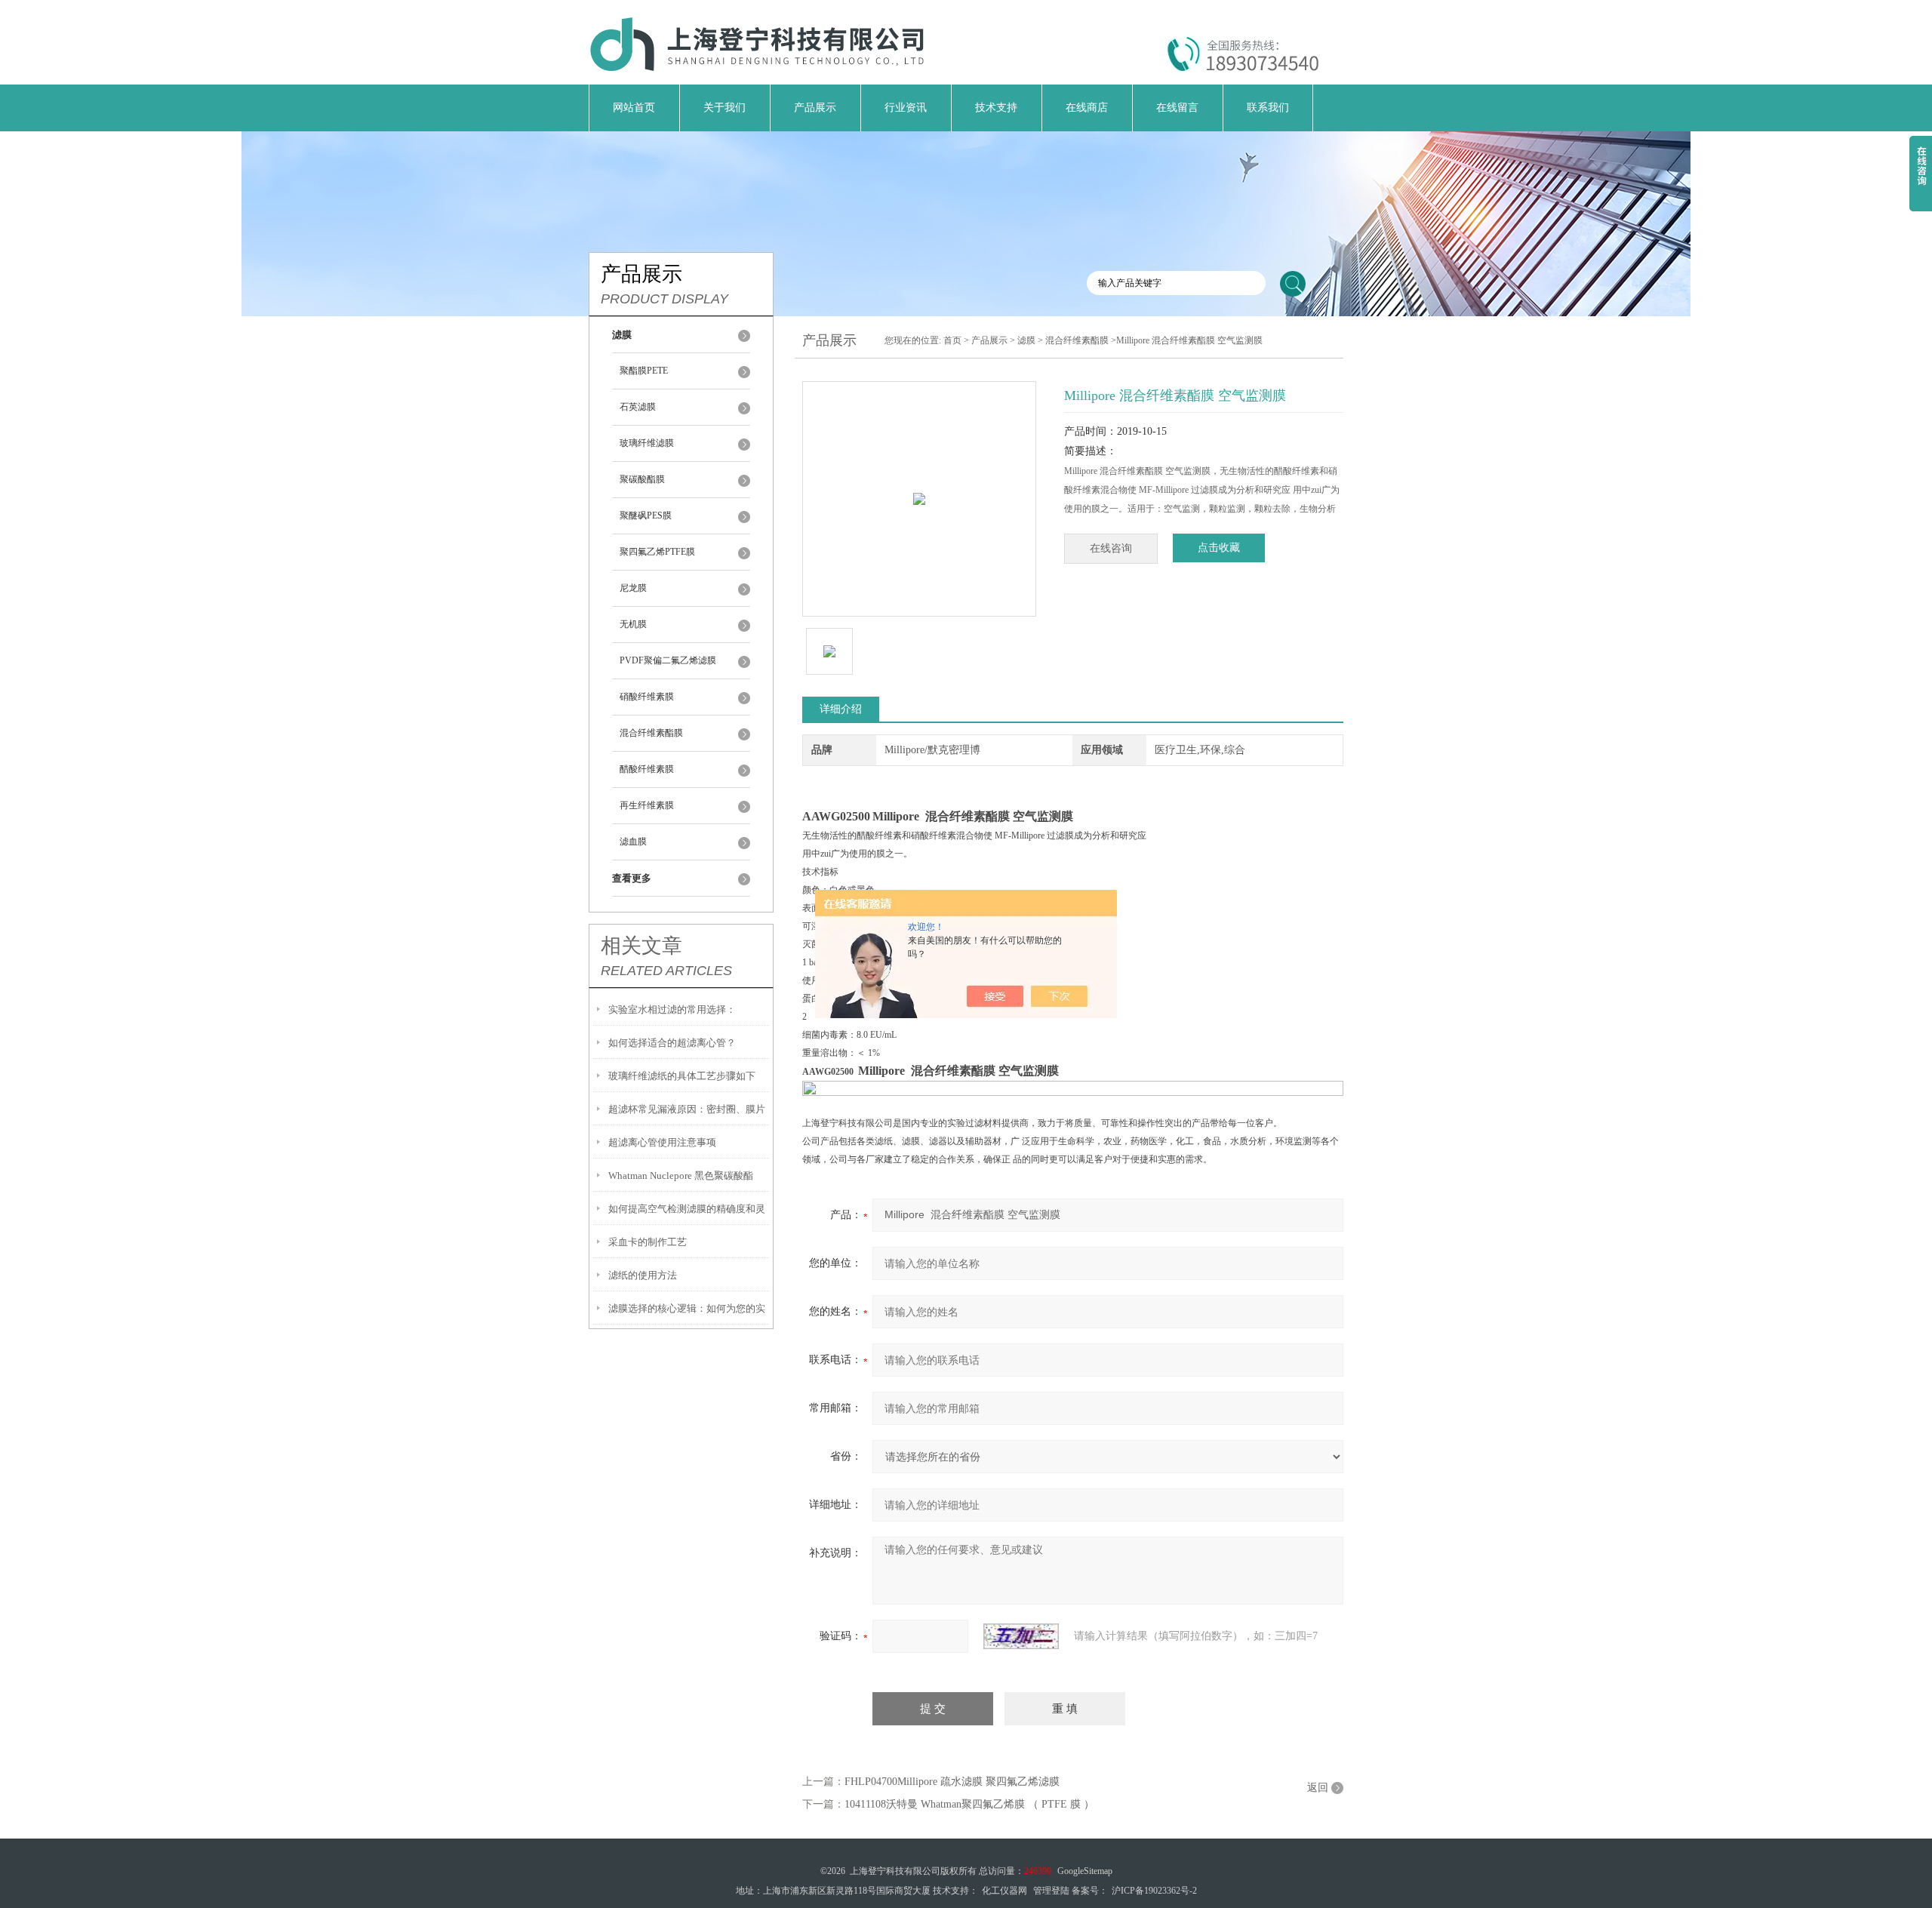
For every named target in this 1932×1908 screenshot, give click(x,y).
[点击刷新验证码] (1021, 1636)
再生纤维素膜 (647, 805)
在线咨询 (1111, 548)
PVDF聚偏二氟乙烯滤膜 (668, 660)
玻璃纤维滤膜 (647, 443)
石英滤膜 (638, 407)
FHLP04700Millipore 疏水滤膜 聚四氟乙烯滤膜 (952, 1782)
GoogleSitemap (1085, 1871)
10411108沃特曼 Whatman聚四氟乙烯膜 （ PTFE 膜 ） (969, 1804)
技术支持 (996, 108)
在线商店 (1087, 108)
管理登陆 (1051, 1891)
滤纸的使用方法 (643, 1275)
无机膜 (633, 624)
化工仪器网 (1004, 1891)
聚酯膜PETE (644, 371)
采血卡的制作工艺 (648, 1242)
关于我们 (724, 108)
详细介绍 (841, 709)
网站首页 (634, 108)
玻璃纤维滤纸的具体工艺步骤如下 (682, 1076)
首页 (952, 340)
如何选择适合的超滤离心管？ (672, 1043)
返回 (1318, 1788)
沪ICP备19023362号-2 (1154, 1891)
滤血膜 (633, 842)
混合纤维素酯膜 (651, 733)
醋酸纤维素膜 (647, 769)
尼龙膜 (633, 588)
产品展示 (815, 108)
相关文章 (641, 946)
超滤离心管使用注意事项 (662, 1142)
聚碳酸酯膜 (642, 479)
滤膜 (1026, 340)
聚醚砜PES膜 (646, 515)
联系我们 (1268, 108)
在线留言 (1177, 108)
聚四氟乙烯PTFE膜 (657, 552)
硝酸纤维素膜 (647, 697)
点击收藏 (1219, 548)
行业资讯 (906, 108)
